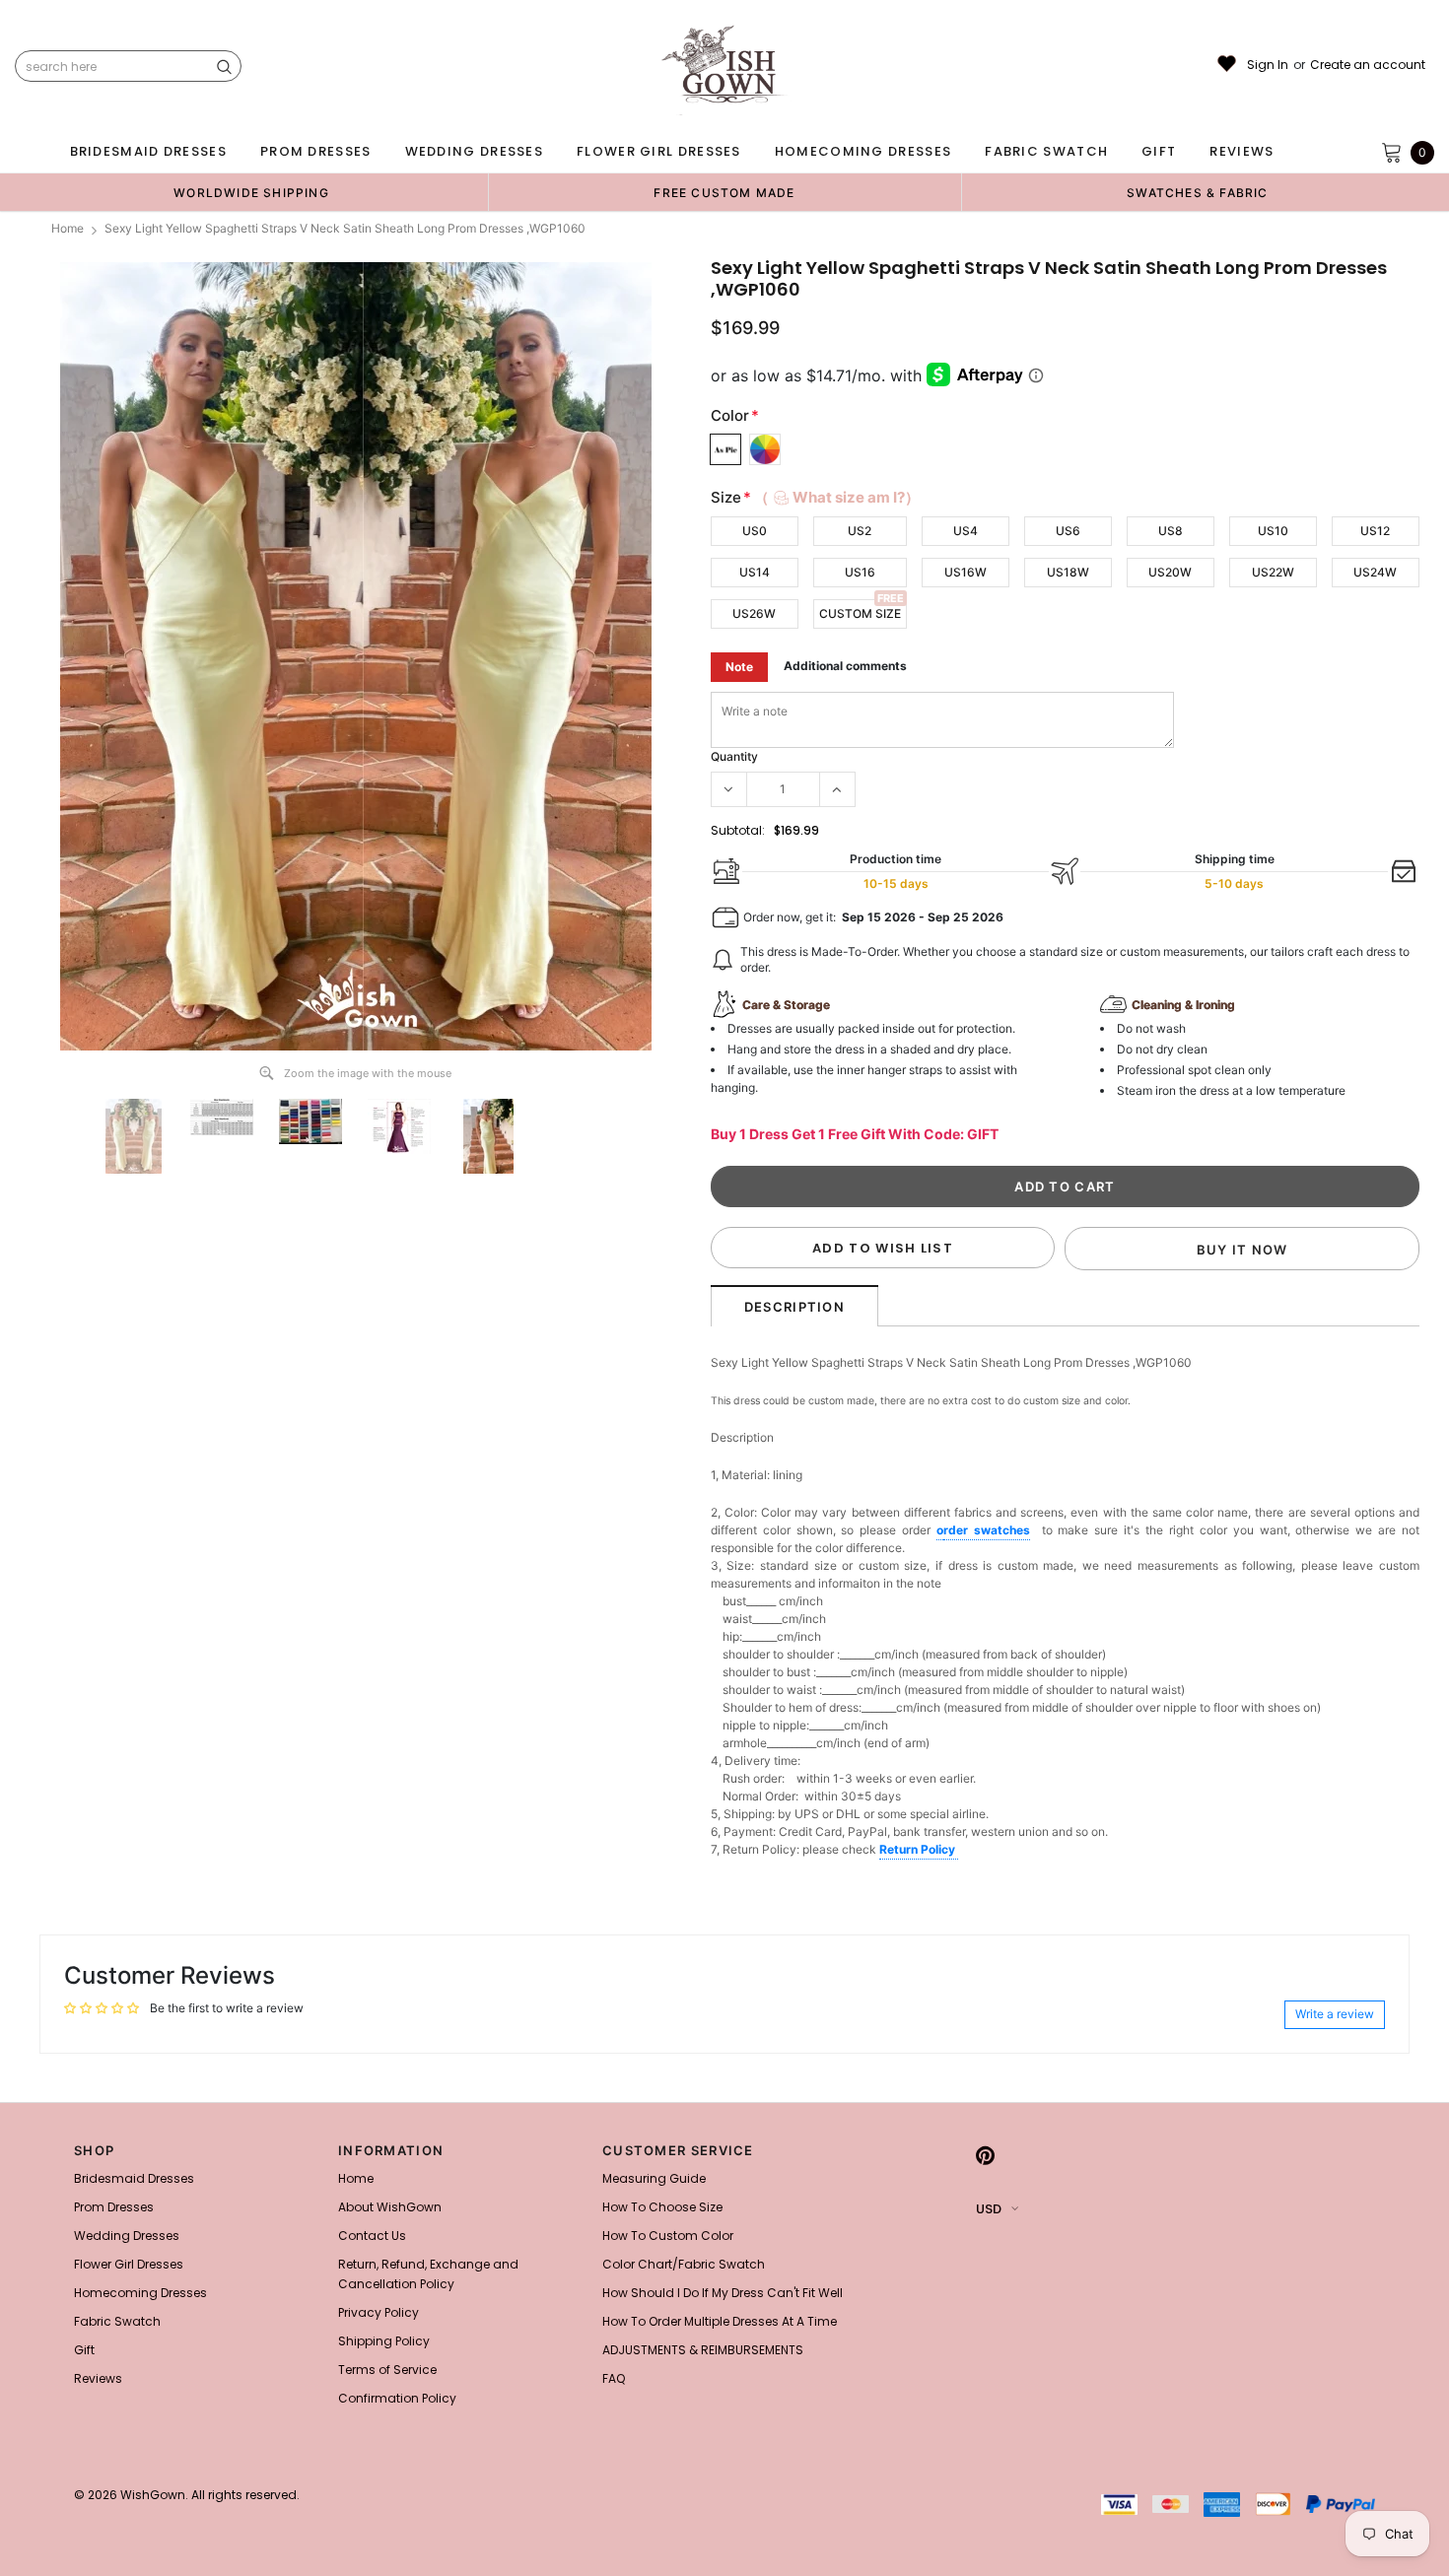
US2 (860, 531)
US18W (1068, 572)
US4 (966, 531)
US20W (1170, 572)
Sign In (1268, 65)
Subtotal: (738, 830)
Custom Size (860, 613)
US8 (1171, 531)
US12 (1375, 531)
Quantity (734, 756)
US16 (860, 572)
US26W (754, 613)
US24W (1375, 572)
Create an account (1368, 65)
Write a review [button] (1335, 2014)
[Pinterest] (985, 2156)
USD (989, 2209)
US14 (755, 572)
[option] (251, 192)
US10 (1273, 531)
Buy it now (1242, 1250)
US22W (1273, 572)
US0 (755, 531)
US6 (1068, 531)
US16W (966, 572)
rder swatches (987, 1530)
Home (68, 228)
